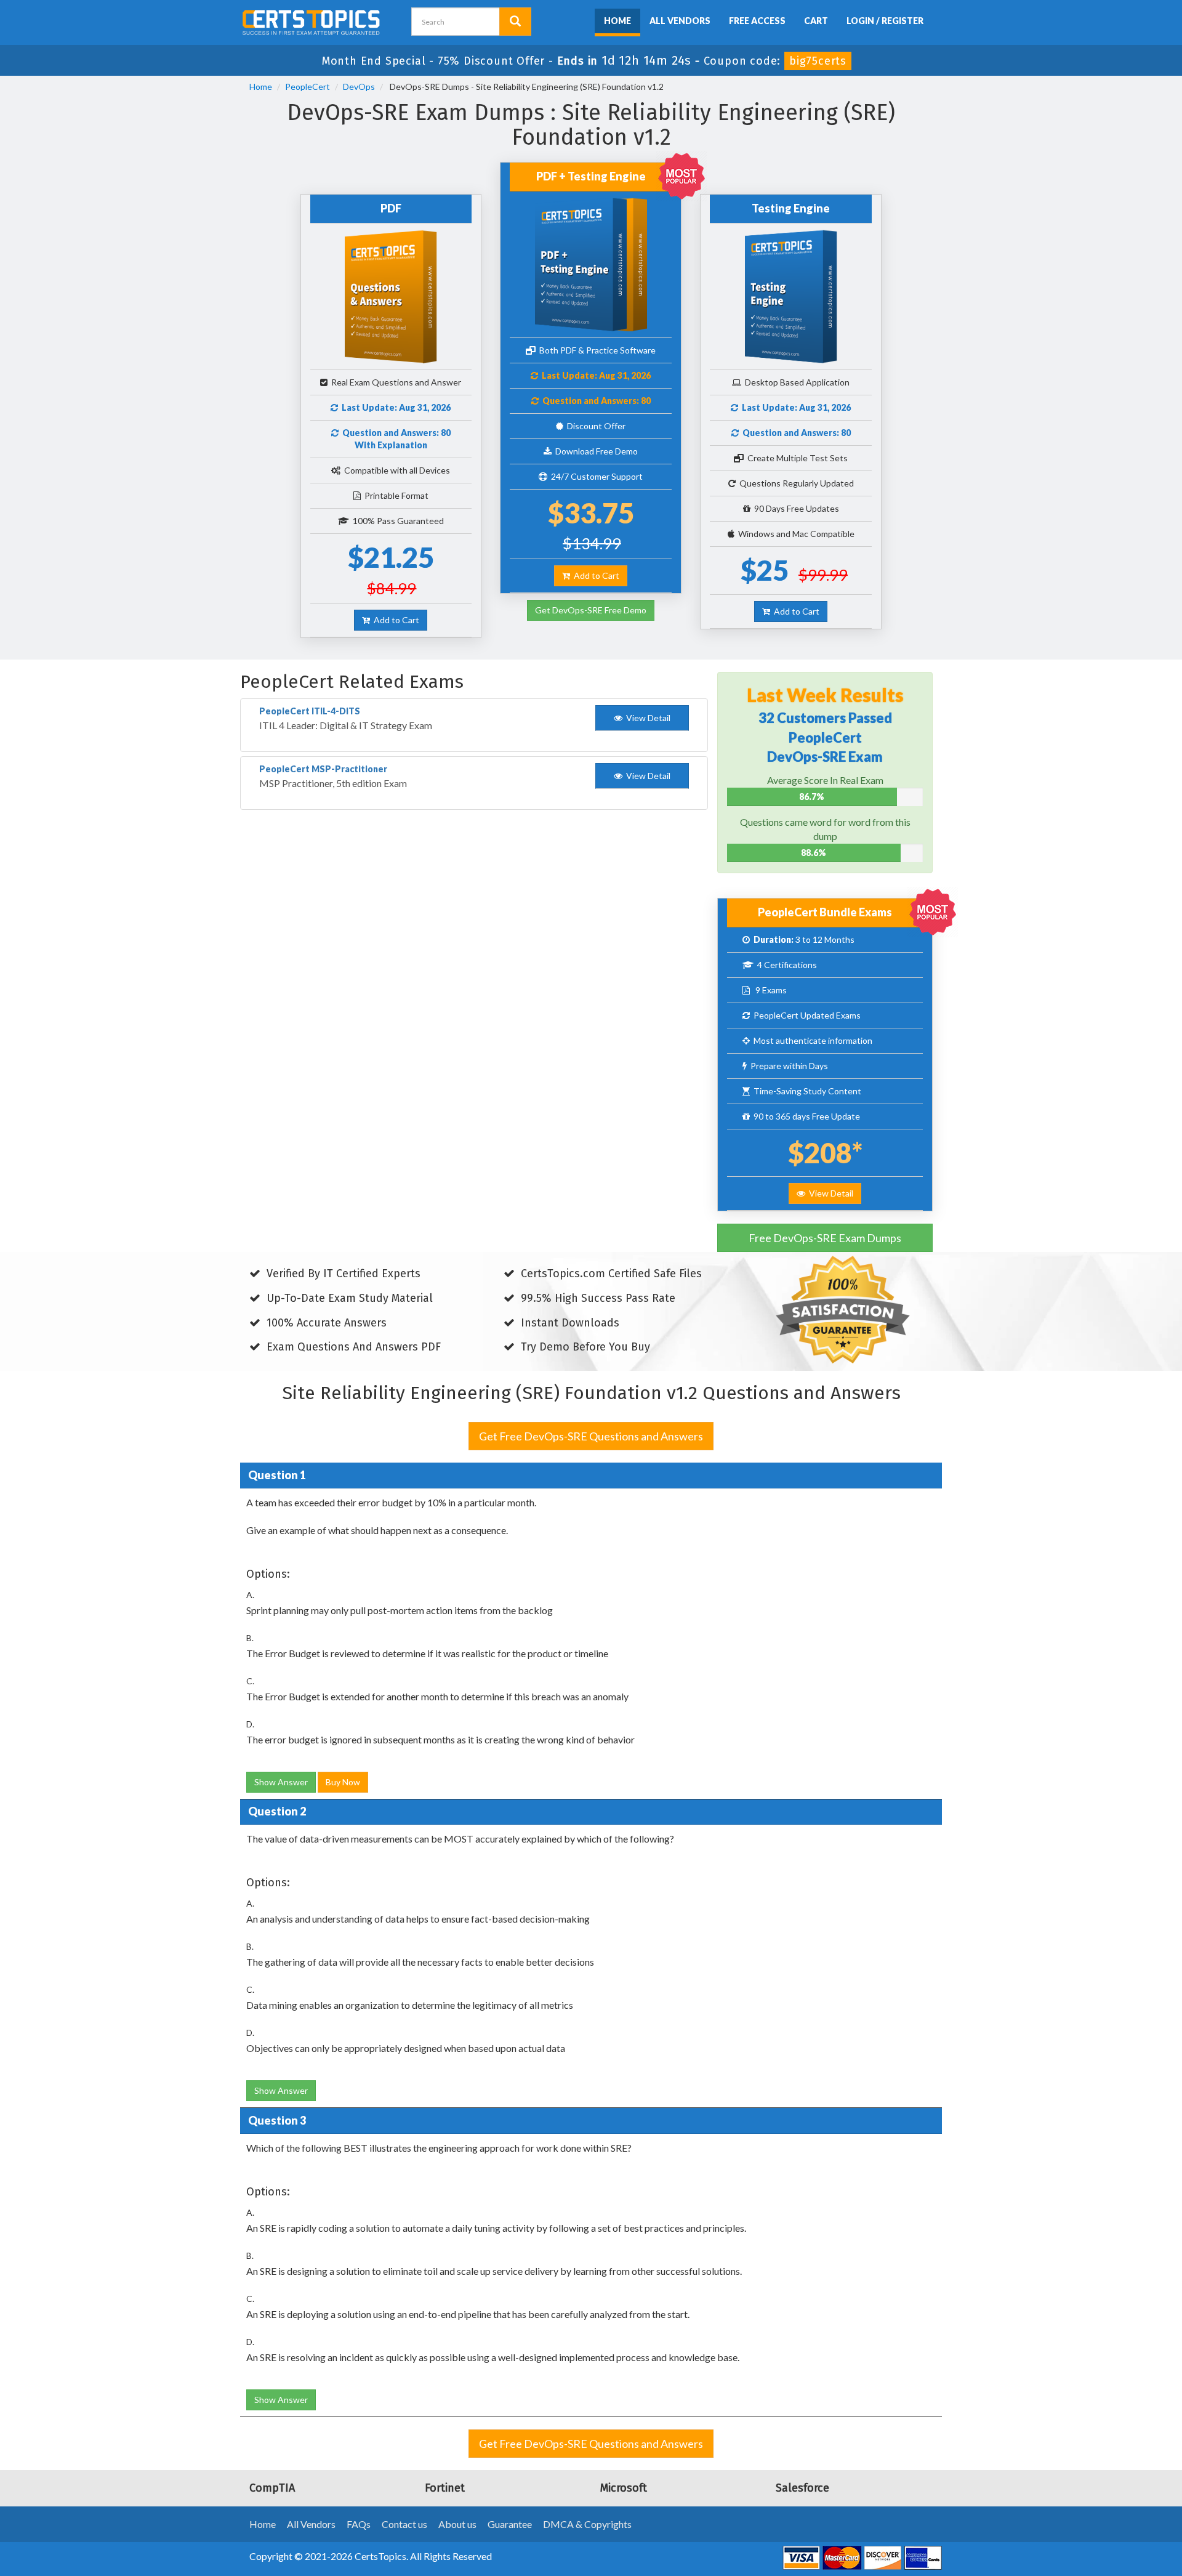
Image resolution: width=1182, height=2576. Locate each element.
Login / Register (885, 21)
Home (617, 21)
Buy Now (343, 1782)
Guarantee (510, 2524)
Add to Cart (395, 620)
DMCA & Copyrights (587, 2524)
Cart (816, 21)
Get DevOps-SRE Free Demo (591, 610)
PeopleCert (308, 87)
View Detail (829, 1193)
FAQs (359, 2524)
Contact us (404, 2524)
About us (457, 2524)
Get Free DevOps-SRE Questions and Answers (591, 1436)
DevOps (359, 87)
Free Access (757, 21)
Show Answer (281, 1782)
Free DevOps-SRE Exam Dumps (825, 1238)
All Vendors (680, 21)
